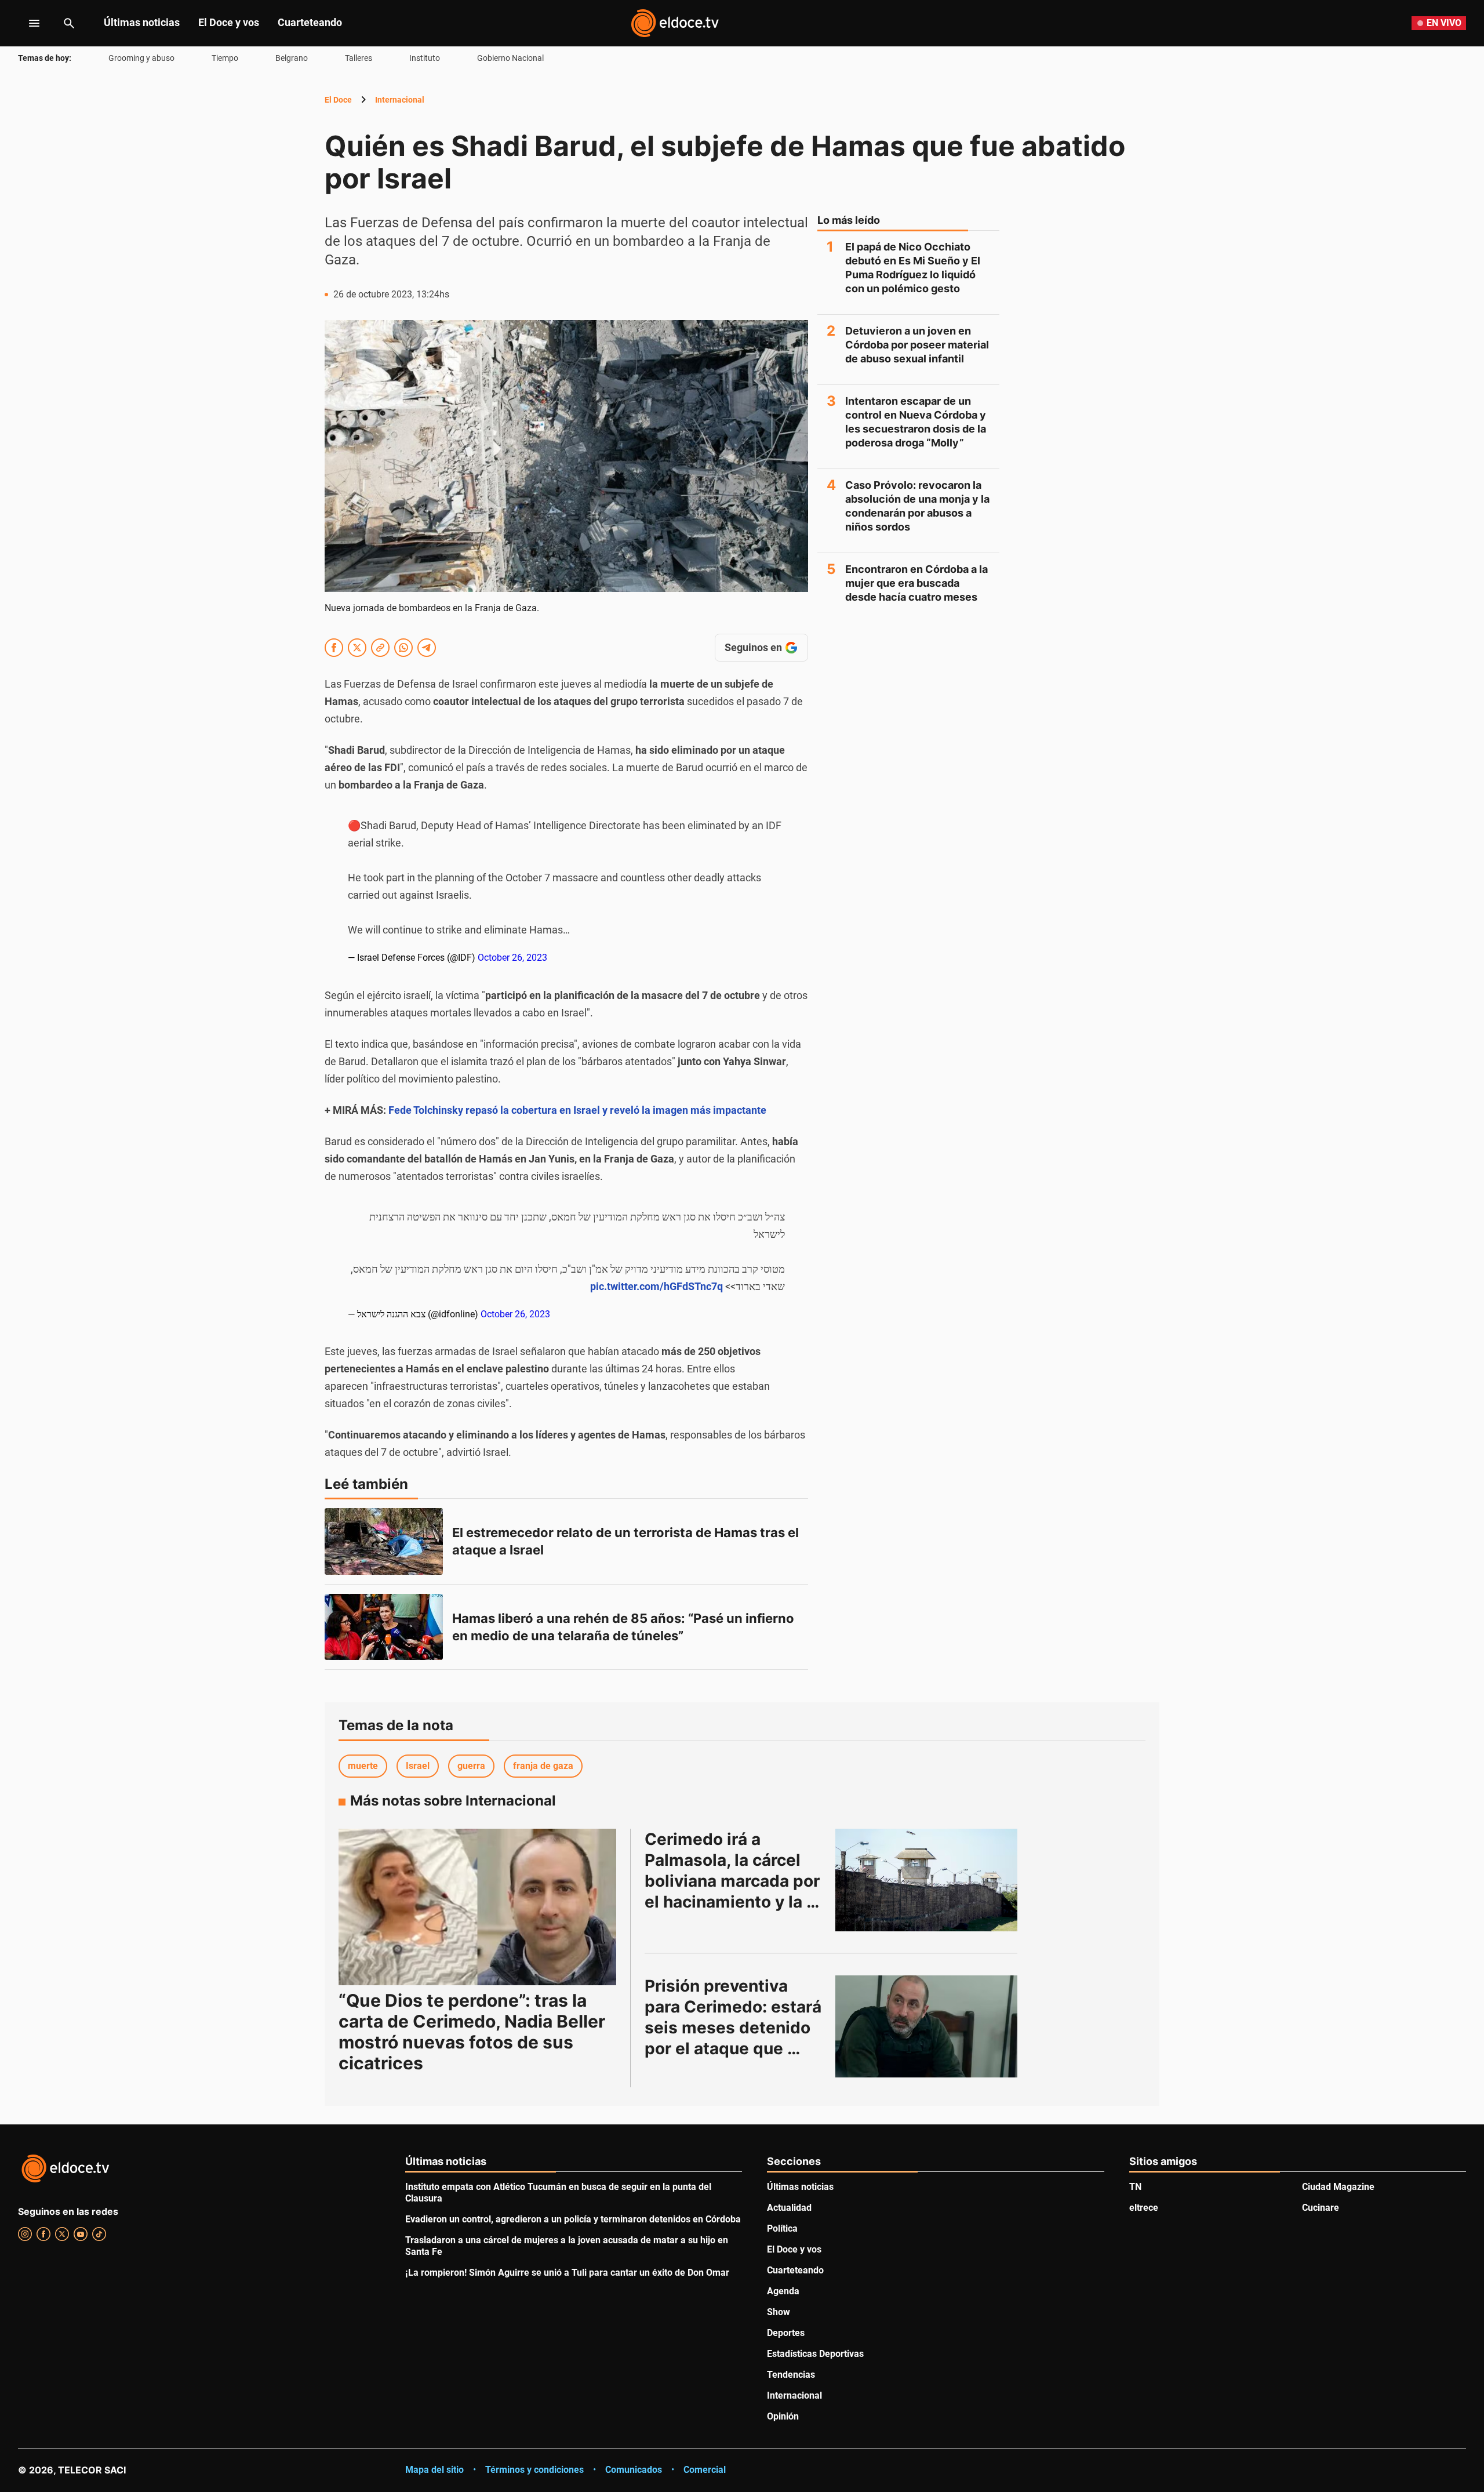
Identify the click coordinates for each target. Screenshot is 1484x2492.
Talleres (359, 58)
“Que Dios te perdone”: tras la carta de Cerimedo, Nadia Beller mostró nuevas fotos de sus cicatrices (472, 2032)
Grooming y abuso (141, 58)
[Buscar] (69, 23)
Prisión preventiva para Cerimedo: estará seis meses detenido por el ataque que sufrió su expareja (735, 2028)
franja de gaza (543, 1766)
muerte (363, 1766)
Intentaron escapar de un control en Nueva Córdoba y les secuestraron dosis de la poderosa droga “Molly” (916, 422)
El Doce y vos (229, 22)
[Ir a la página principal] (675, 23)
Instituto (425, 58)
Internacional (400, 100)
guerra (471, 1766)
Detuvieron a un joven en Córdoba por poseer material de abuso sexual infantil (917, 345)
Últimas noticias (142, 22)
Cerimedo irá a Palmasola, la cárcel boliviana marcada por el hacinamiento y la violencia (734, 1881)
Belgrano (292, 58)
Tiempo (225, 58)
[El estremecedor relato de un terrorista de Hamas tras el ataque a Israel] (384, 1541)
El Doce (338, 100)
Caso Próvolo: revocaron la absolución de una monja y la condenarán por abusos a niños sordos (917, 506)
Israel (418, 1766)
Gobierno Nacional (510, 58)
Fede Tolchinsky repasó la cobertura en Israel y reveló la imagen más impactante (577, 1110)
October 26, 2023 (512, 958)
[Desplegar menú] (25, 23)
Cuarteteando (310, 22)
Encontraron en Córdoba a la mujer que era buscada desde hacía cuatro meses (916, 583)
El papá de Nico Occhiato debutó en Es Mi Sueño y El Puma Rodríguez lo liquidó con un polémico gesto (913, 268)
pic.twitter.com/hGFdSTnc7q (656, 1286)
